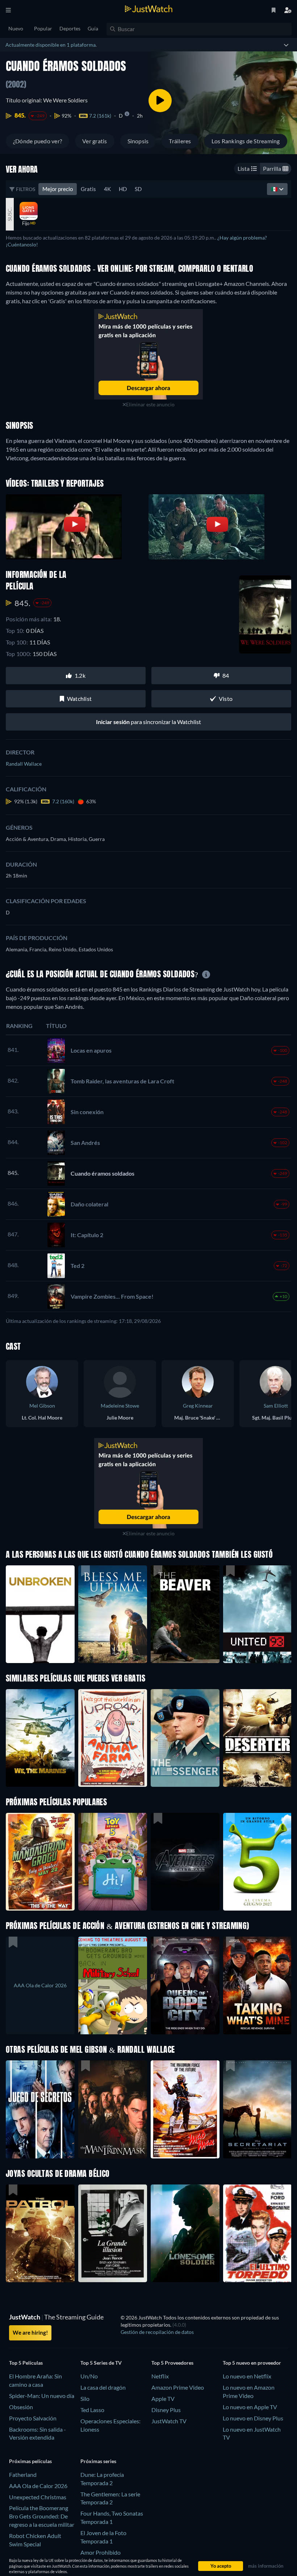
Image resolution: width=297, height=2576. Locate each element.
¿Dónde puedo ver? (37, 141)
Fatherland (23, 2475)
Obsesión (21, 2407)
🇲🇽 (275, 189)
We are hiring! (30, 2332)
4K (107, 189)
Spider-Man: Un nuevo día (42, 2396)
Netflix (160, 2376)
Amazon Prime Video (178, 2387)
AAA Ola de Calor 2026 (38, 2486)
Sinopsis (138, 141)
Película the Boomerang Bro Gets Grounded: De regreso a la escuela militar (42, 2516)
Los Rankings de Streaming (246, 141)
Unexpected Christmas (38, 2497)
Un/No (89, 2376)
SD (138, 189)
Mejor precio (58, 189)
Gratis (88, 189)
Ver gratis (95, 141)
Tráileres (180, 141)
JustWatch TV (169, 2421)
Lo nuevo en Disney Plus (253, 2418)
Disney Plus (166, 2410)
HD (123, 189)
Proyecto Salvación (33, 2418)
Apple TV (163, 2399)
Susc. (10, 214)
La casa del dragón (103, 2387)
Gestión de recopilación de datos (157, 2332)
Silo (85, 2399)
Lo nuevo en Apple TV (250, 2407)
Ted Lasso (92, 2410)
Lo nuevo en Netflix (247, 2376)
